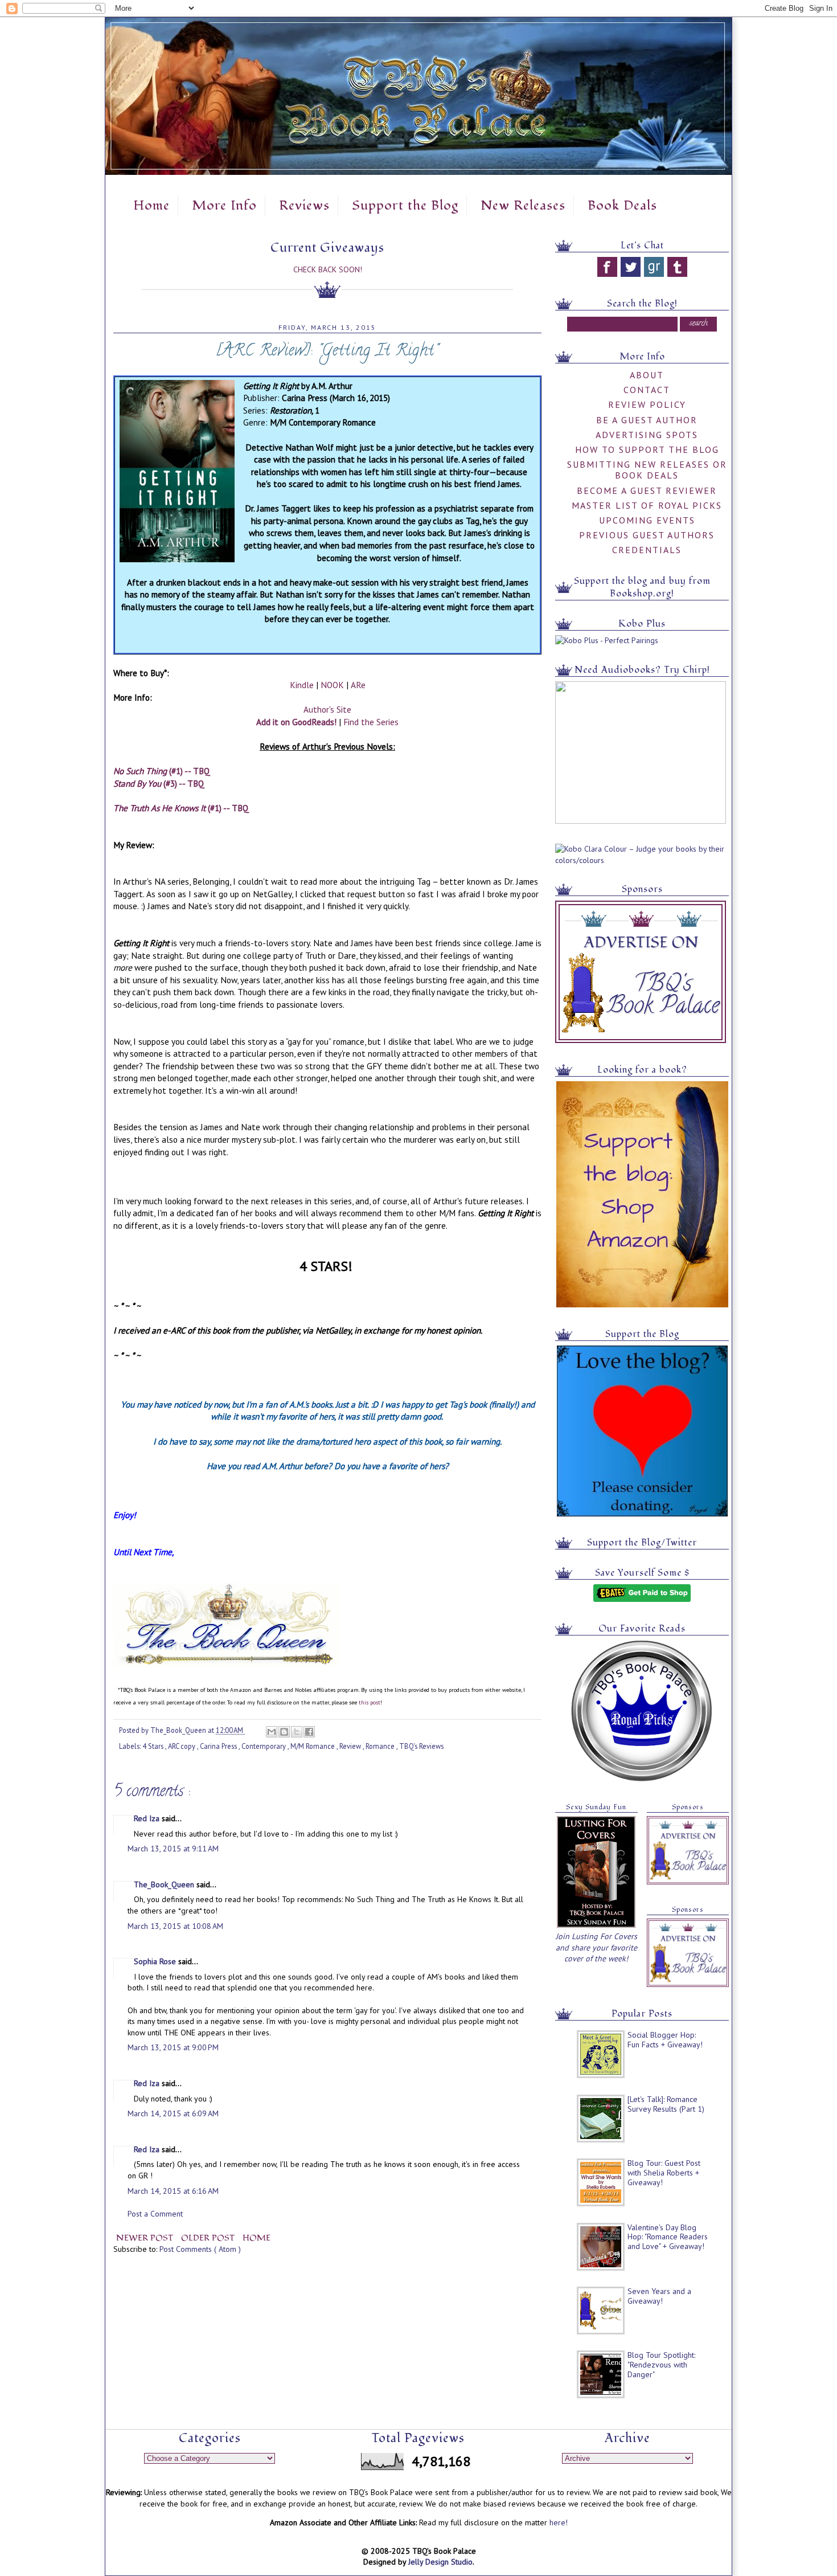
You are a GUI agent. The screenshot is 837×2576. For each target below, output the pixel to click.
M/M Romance (313, 1746)
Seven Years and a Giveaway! (659, 2296)
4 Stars (154, 1746)
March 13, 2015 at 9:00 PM (173, 2047)
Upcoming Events (647, 520)
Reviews (304, 206)
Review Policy (647, 404)
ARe (358, 685)
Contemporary (264, 1746)
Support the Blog (405, 206)
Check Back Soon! (328, 269)
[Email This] (272, 1732)
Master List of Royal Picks (647, 505)
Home (151, 206)
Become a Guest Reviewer (647, 490)
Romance (381, 1746)
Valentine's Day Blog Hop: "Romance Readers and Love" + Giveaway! (668, 2237)
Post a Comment (155, 2214)
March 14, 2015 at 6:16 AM (173, 2191)
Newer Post (146, 2238)
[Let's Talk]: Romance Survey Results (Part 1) (666, 2104)
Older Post (209, 2238)
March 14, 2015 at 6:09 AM (173, 2113)
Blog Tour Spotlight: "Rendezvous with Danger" (661, 2365)
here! (559, 2522)
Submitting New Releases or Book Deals (647, 470)
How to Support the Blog (647, 449)
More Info (224, 206)
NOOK (332, 685)
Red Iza (148, 1818)
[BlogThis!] (284, 1732)
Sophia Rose (156, 1961)
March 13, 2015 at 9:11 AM (173, 1849)
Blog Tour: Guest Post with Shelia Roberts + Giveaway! (664, 2173)
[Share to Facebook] (309, 1732)
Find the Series (371, 722)
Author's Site (327, 709)
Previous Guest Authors (647, 535)
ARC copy (182, 1746)
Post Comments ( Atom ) (200, 2249)
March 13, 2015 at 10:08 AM (175, 1926)
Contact (647, 390)
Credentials (647, 550)
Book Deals (622, 206)
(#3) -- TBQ (159, 783)
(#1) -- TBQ (162, 771)
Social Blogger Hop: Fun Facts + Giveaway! (665, 2040)
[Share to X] (297, 1732)
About (647, 375)
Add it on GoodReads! (296, 722)
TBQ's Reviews (421, 1746)
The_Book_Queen (165, 1884)
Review (351, 1746)
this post (370, 1702)
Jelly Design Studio (440, 2562)
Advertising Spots (647, 435)
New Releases (523, 206)
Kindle (302, 685)
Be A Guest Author (647, 420)
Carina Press (219, 1746)
